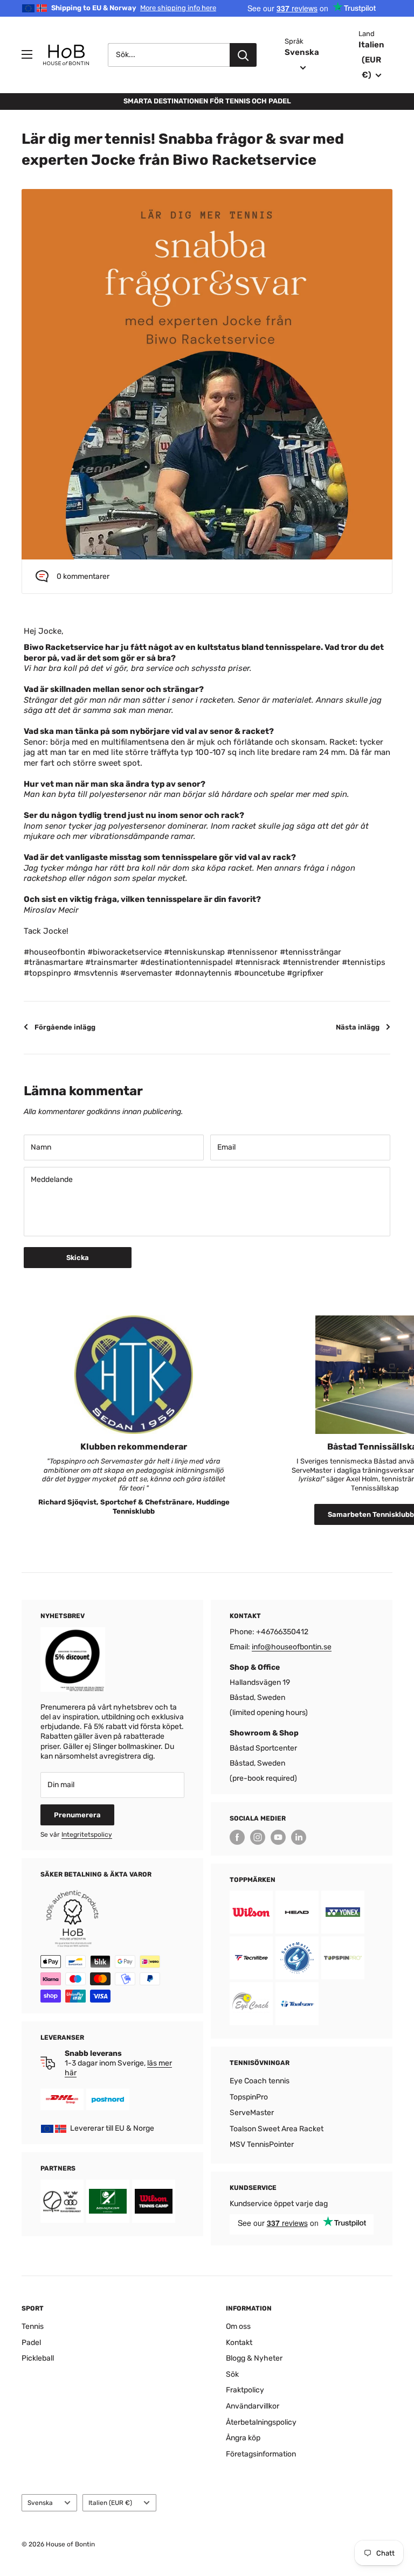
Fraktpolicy (245, 2390)
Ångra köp (243, 2438)
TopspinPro (249, 2097)
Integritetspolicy (87, 1835)
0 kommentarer (83, 576)
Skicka (78, 1258)
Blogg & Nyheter (254, 2358)
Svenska (40, 2503)
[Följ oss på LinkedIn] (299, 1837)
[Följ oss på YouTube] (278, 1837)
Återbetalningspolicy (261, 2422)
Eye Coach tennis (260, 2081)
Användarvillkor (253, 2406)
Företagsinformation (261, 2454)
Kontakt (239, 2343)
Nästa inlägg (358, 1027)
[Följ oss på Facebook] (237, 1837)
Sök (232, 2374)
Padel (31, 2343)
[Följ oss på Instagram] (258, 1837)
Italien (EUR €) (110, 2503)
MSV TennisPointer (262, 2144)
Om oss (238, 2326)
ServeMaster (252, 2113)
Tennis (33, 2326)
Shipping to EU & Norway (134, 8)
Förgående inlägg (65, 1027)
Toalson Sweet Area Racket (277, 2129)
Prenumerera (77, 1815)
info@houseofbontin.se (292, 1647)
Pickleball (38, 2358)
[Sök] (243, 55)
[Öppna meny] (27, 54)
